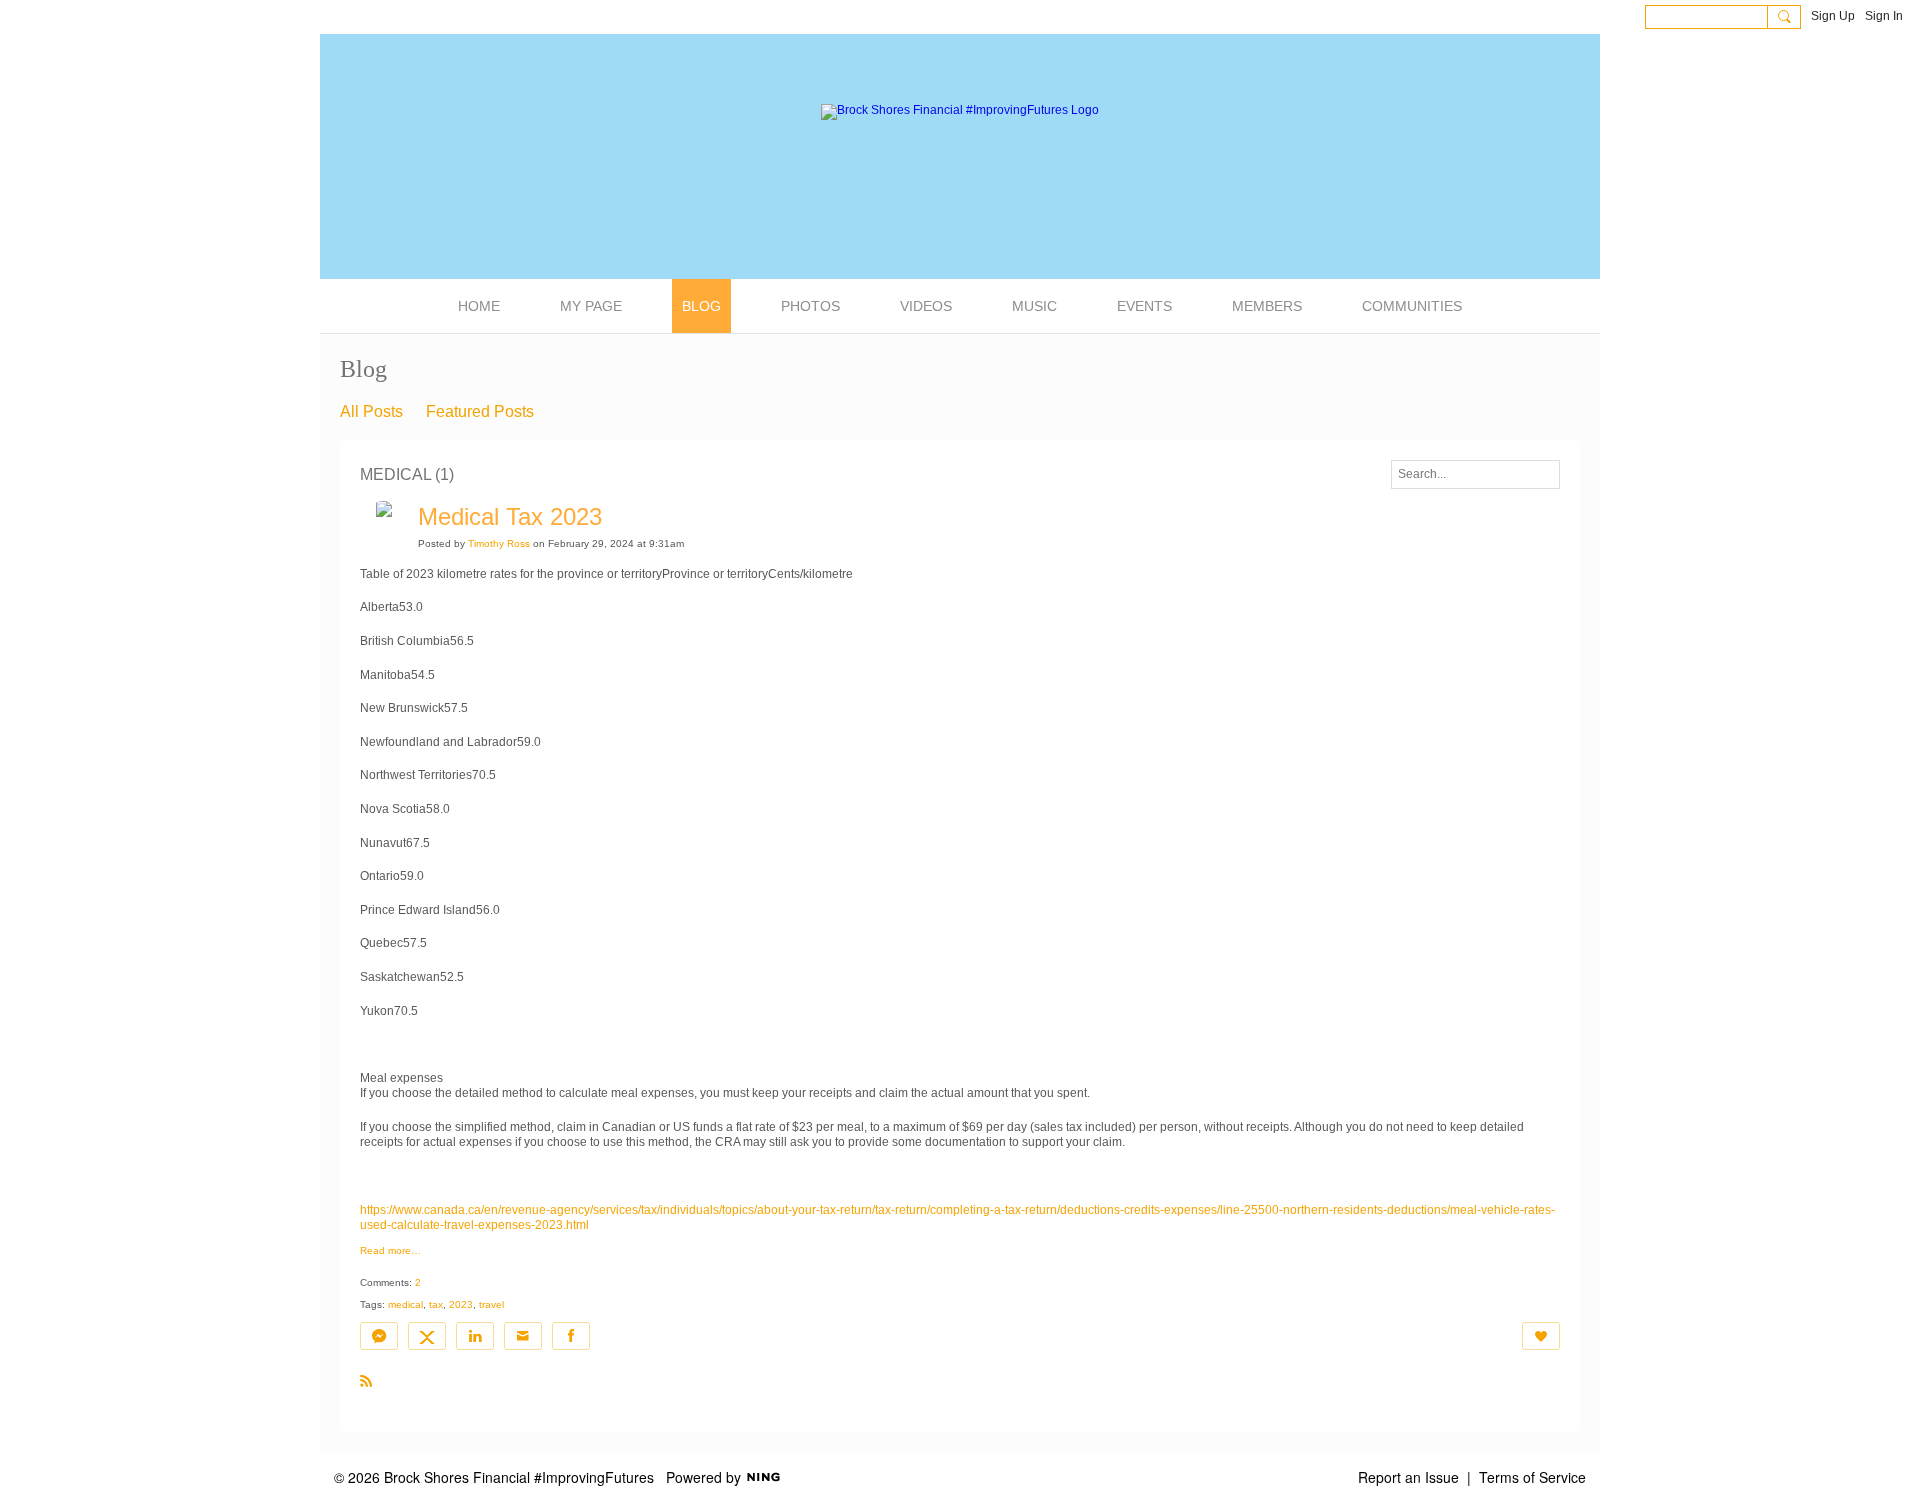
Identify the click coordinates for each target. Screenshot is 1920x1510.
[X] (427, 1336)
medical (405, 1304)
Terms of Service (1532, 1477)
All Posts (371, 411)
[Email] (523, 1336)
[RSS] (366, 1380)
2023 (461, 1304)
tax (436, 1304)
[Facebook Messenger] (379, 1336)
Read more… (390, 1251)
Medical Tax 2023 (510, 516)
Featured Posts (480, 411)
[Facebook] (571, 1336)
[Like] (1541, 1336)
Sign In (1884, 16)
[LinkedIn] (475, 1336)
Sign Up (1833, 16)
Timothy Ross (499, 543)
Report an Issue (1408, 1477)
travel (491, 1304)
